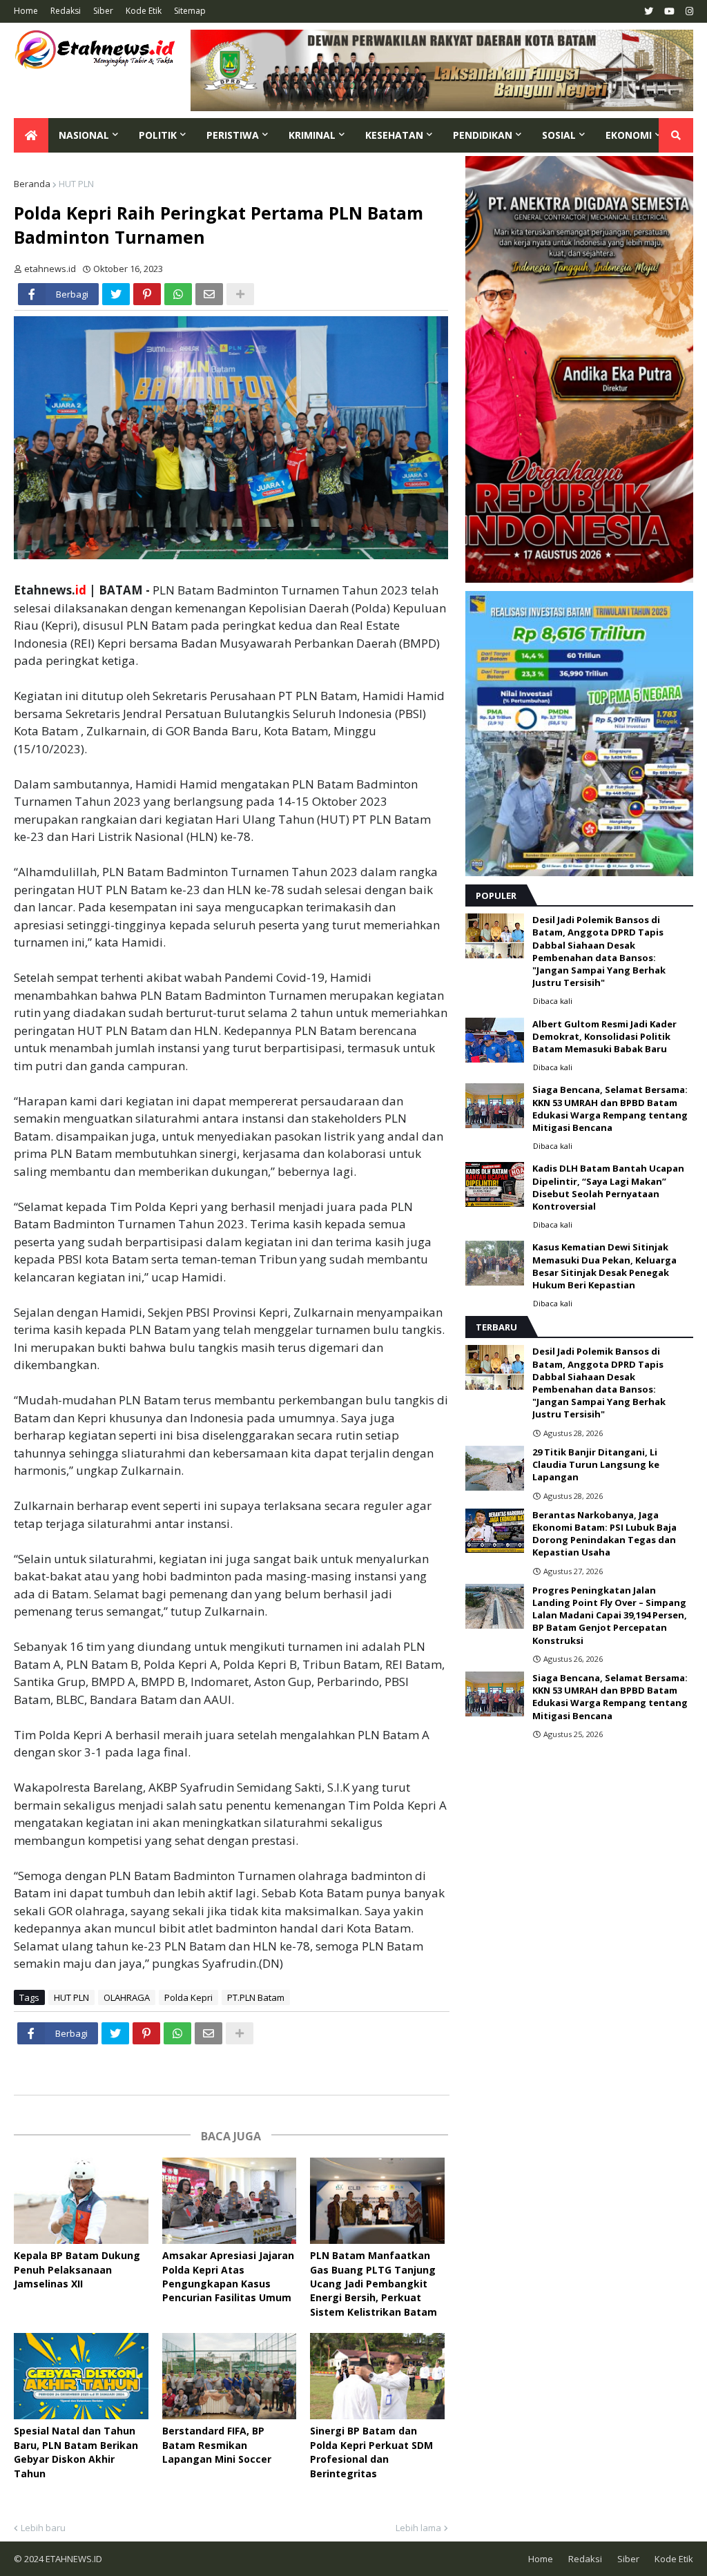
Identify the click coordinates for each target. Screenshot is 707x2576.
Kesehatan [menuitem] (394, 135)
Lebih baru (43, 2528)
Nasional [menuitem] (84, 135)
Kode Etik (144, 11)
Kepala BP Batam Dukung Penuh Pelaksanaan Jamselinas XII (77, 2269)
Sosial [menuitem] (559, 135)
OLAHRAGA (127, 1997)
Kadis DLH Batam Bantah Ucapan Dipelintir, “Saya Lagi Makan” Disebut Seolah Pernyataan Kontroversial (608, 1187)
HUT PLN (76, 184)
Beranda (32, 184)
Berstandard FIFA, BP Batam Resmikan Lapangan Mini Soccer (217, 2445)
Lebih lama (418, 2528)
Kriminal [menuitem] (312, 135)
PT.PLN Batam (256, 1997)
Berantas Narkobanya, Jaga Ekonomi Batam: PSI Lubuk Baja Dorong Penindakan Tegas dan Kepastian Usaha (604, 1534)
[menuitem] (31, 135)
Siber (103, 11)
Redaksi (66, 11)
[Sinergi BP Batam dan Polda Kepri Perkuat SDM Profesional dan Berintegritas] (377, 2376)
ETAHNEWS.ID (73, 2559)
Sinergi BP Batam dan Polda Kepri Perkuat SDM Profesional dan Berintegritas (371, 2452)
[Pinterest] (147, 294)
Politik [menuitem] (158, 135)
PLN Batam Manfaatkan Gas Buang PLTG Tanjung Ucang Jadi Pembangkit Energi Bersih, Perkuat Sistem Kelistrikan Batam (374, 2284)
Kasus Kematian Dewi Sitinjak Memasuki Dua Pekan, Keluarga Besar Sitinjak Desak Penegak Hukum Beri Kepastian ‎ (604, 1266)
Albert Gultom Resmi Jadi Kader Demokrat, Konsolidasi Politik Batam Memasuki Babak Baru (604, 1036)
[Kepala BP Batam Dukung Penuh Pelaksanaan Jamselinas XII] (81, 2201)
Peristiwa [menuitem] (233, 135)
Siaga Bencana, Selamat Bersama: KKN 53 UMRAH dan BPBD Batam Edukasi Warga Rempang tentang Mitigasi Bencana (610, 1108)
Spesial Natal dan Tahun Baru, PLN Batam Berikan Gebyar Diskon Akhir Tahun (76, 2452)
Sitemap (190, 11)
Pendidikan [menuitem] (483, 135)
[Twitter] (116, 294)
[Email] (209, 294)
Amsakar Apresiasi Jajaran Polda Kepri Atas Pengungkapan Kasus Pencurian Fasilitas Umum (228, 2276)
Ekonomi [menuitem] (629, 135)
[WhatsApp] (178, 294)
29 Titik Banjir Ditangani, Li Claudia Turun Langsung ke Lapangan (596, 1464)
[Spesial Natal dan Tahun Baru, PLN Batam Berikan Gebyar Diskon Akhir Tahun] (81, 2376)
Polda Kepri (188, 1997)
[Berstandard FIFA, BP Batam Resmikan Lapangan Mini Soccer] (230, 2376)
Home (26, 11)
